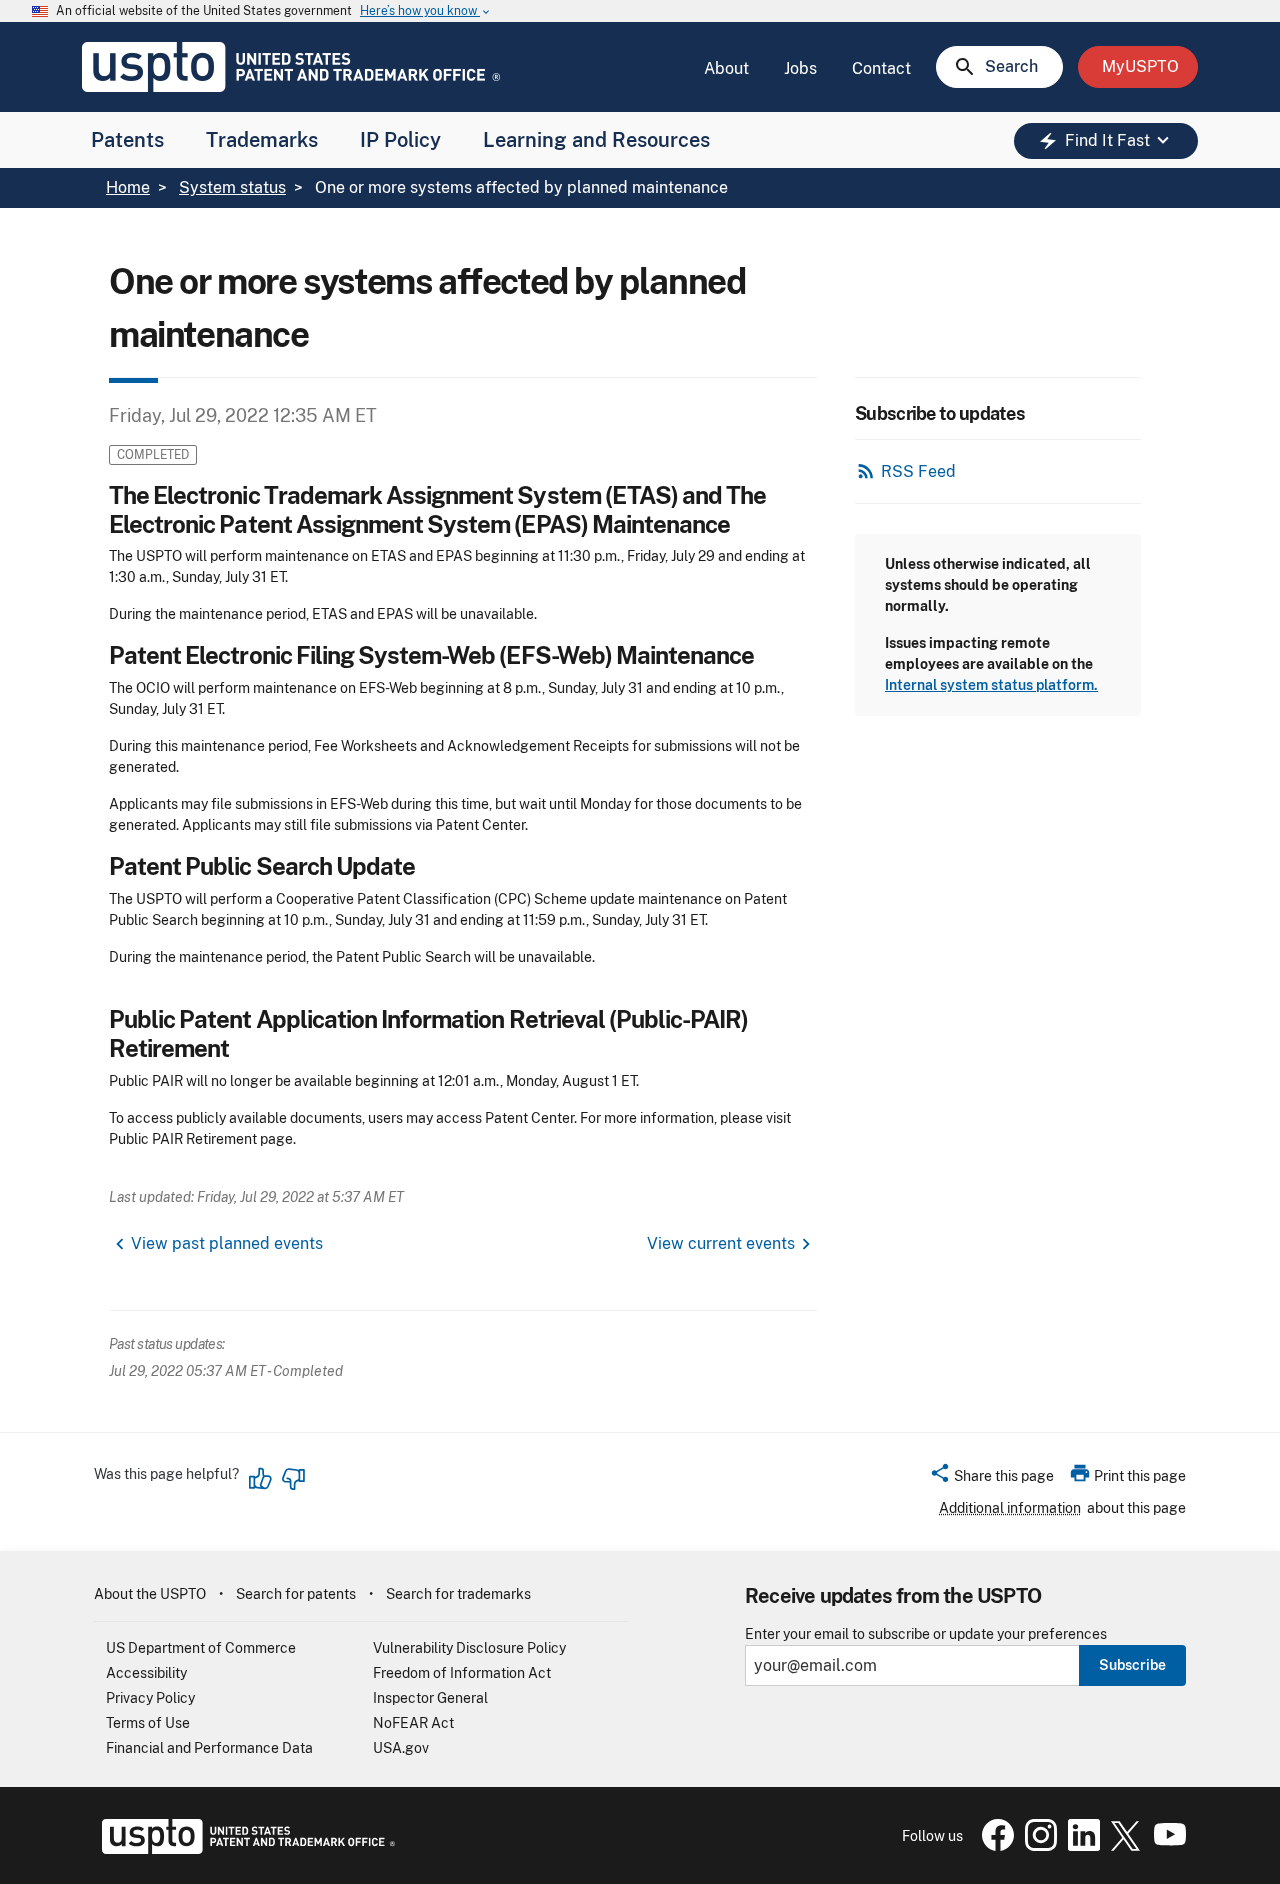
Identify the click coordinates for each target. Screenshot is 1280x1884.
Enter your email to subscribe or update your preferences (926, 1634)
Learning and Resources (596, 140)
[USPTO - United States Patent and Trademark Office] (244, 1849)
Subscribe (1132, 1665)
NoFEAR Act (413, 1723)
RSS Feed (918, 471)
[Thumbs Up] (261, 1479)
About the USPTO (150, 1594)
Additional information (1010, 1508)
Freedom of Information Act (462, 1673)
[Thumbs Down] (293, 1479)
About (726, 68)
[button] (991, 1479)
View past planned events (227, 1243)
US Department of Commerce (201, 1648)
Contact (881, 68)
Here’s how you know (426, 11)
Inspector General (430, 1698)
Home (128, 187)
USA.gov (401, 1748)
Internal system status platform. (991, 685)
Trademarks (262, 140)
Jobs (800, 68)
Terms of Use (148, 1723)
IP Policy (400, 140)
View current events (721, 1243)
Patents (127, 140)
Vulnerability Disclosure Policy (469, 1648)
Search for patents (296, 1594)
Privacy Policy (150, 1698)
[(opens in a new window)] (1037, 1846)
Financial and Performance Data (209, 1748)
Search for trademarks (458, 1594)
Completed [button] (153, 454)
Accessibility (146, 1673)
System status (232, 187)
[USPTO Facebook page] (994, 1846)
